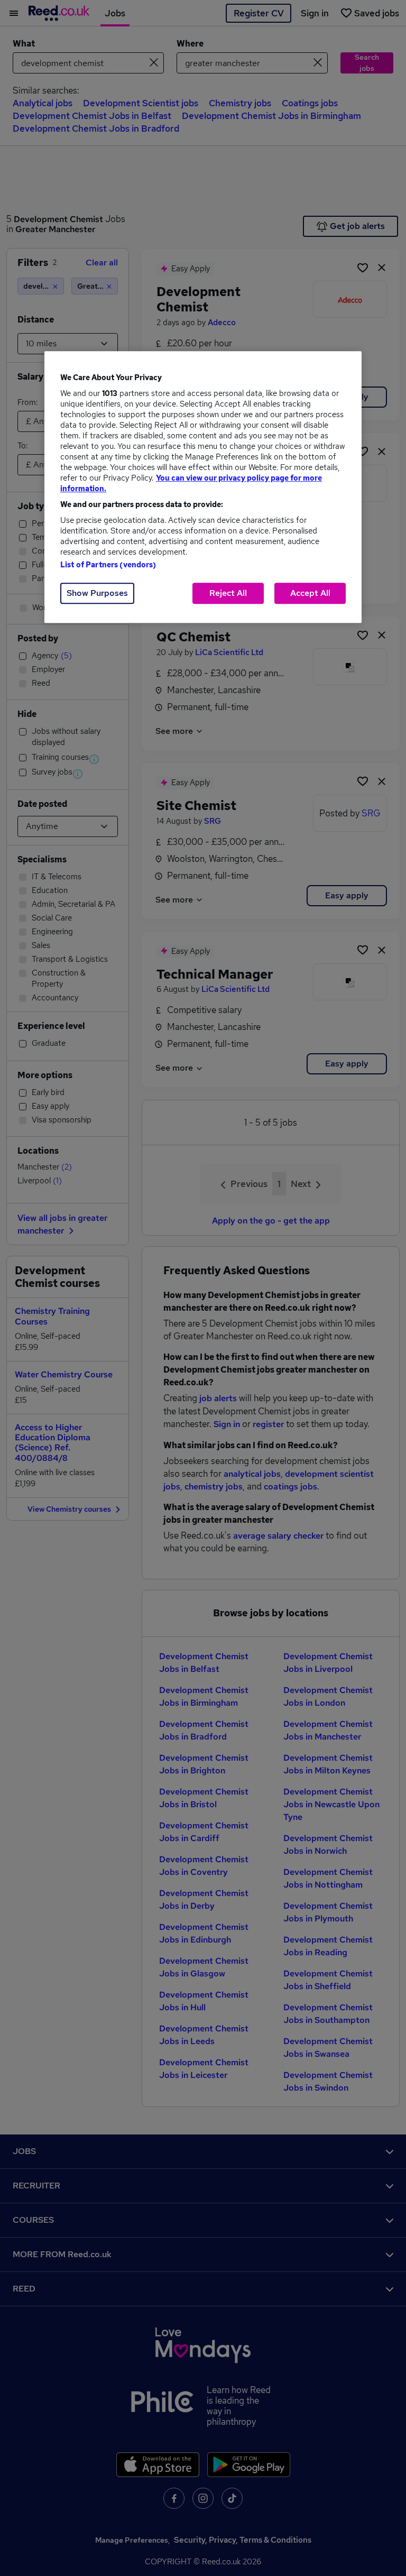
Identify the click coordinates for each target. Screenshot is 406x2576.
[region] (203, 487)
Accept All (310, 593)
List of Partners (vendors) (108, 565)
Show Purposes (97, 593)
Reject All (228, 593)
